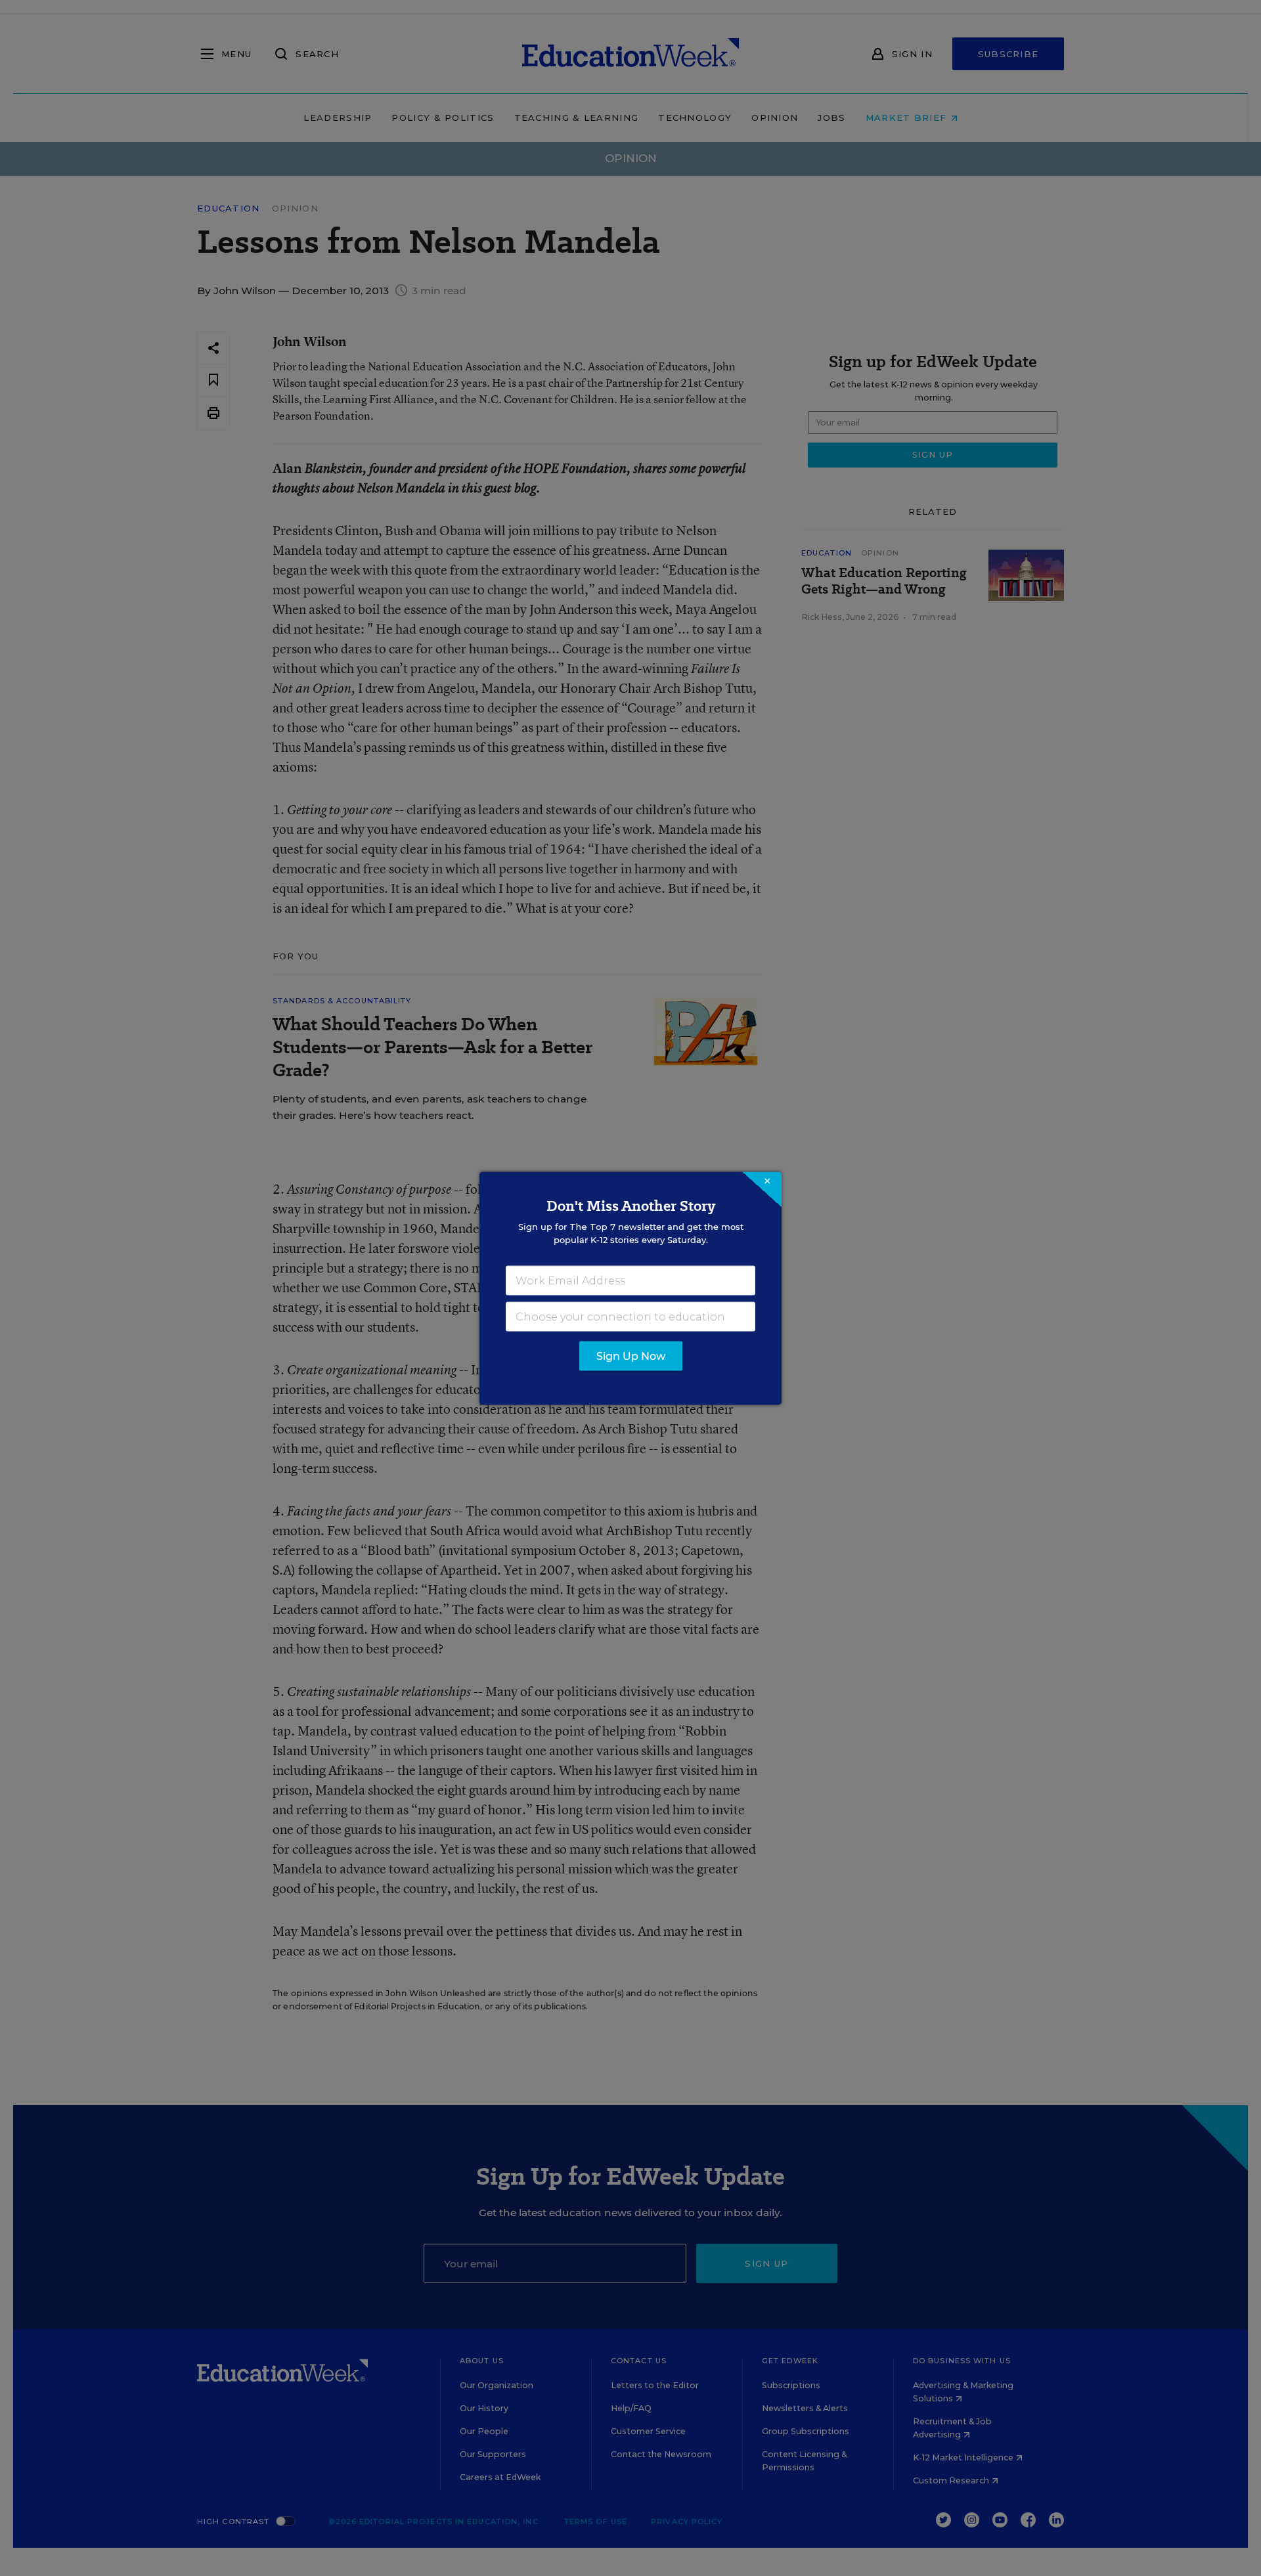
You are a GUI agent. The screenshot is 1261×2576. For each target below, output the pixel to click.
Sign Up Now (631, 1356)
